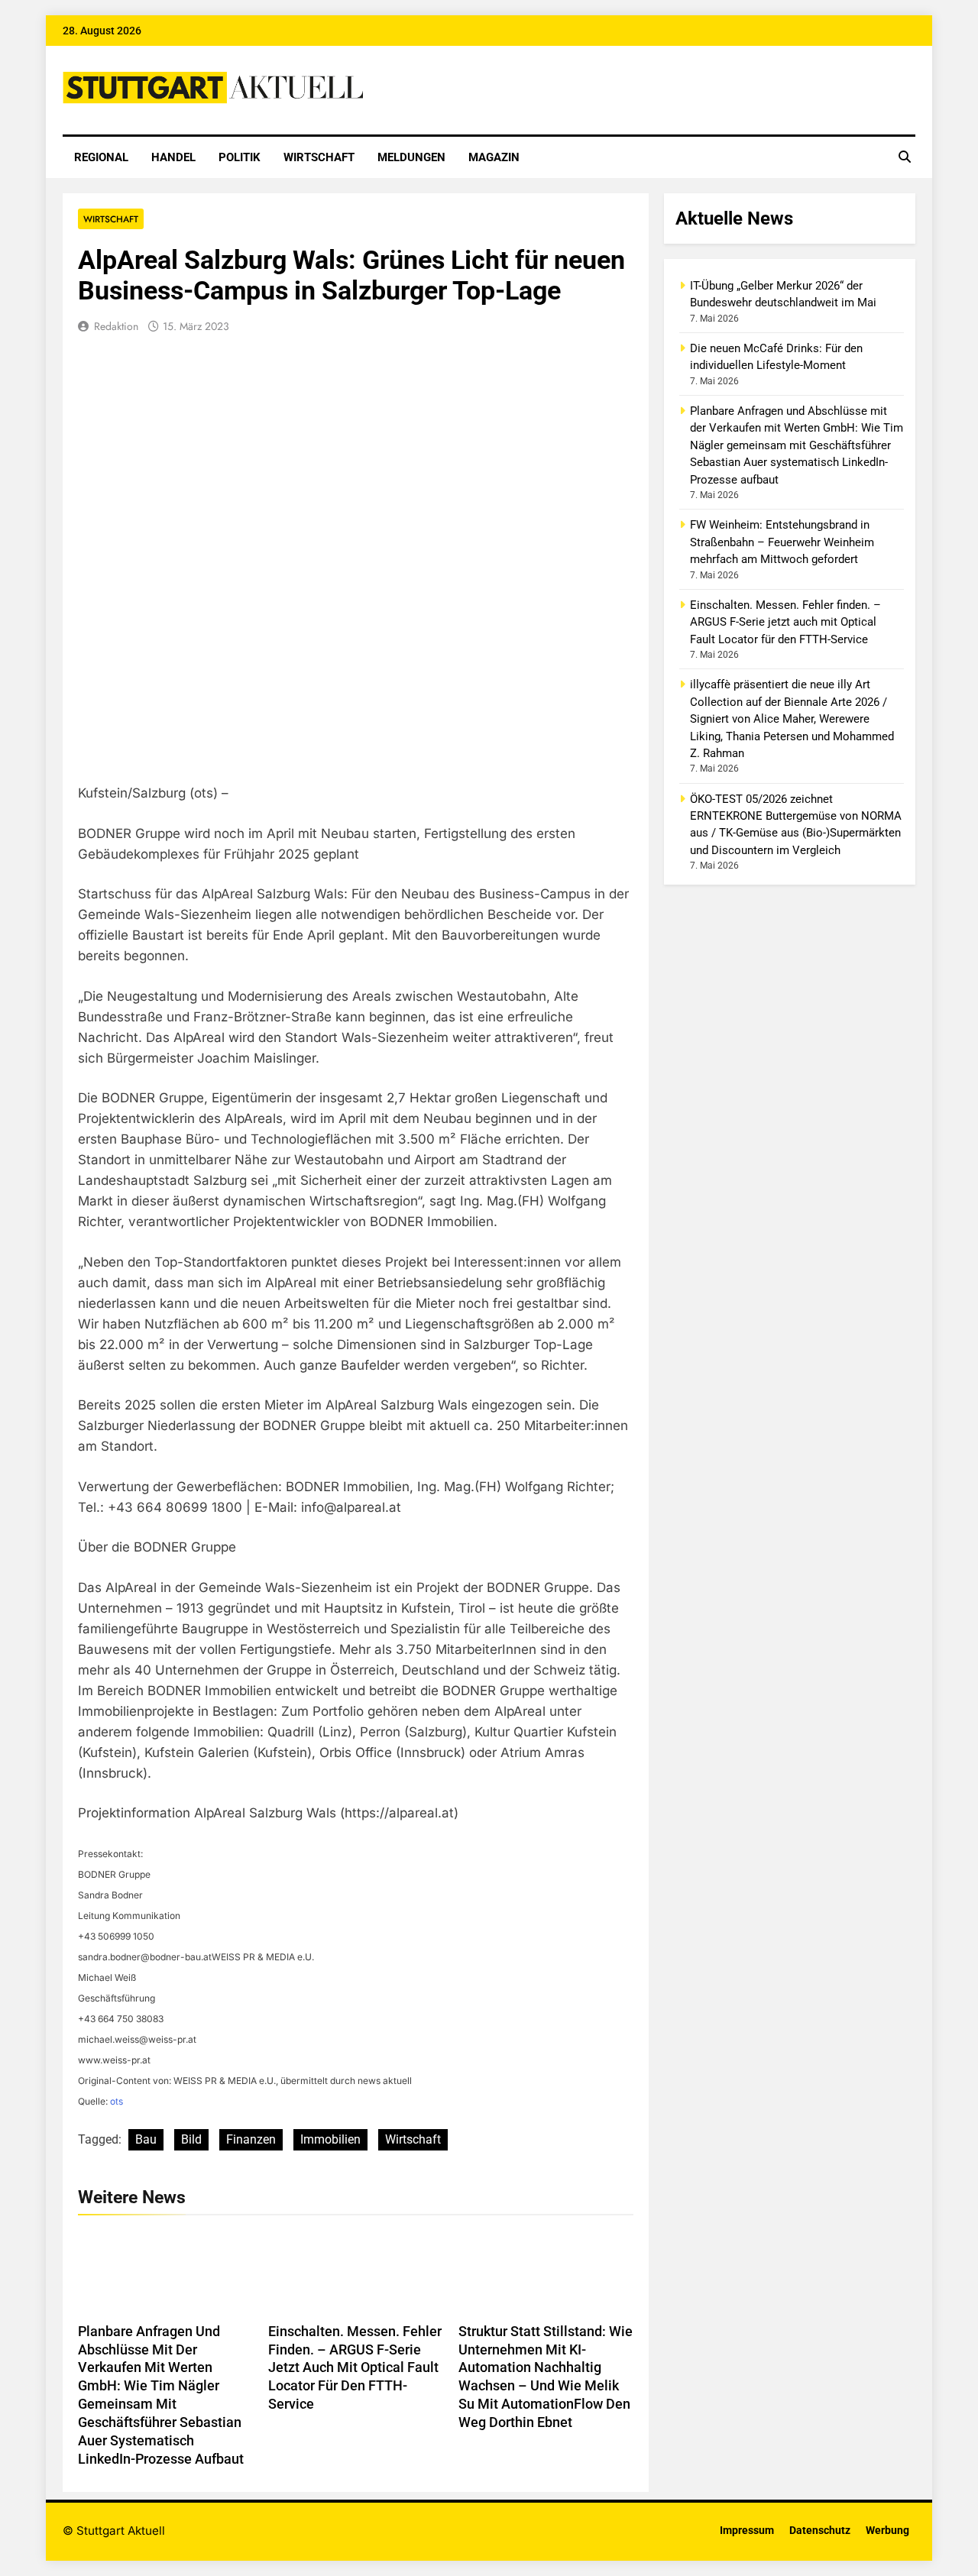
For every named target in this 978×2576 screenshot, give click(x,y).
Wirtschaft (319, 157)
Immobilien (330, 2139)
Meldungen (411, 157)
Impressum (747, 2531)
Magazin (494, 157)
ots (117, 2101)
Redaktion (116, 326)
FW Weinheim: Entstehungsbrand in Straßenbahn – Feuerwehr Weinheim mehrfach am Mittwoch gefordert (782, 542)
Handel (173, 157)
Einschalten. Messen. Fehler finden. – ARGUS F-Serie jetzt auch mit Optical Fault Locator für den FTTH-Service (355, 2368)
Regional (101, 157)
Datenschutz (820, 2531)
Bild (191, 2139)
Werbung (887, 2531)
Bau (146, 2139)
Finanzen (251, 2139)
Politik (240, 157)
